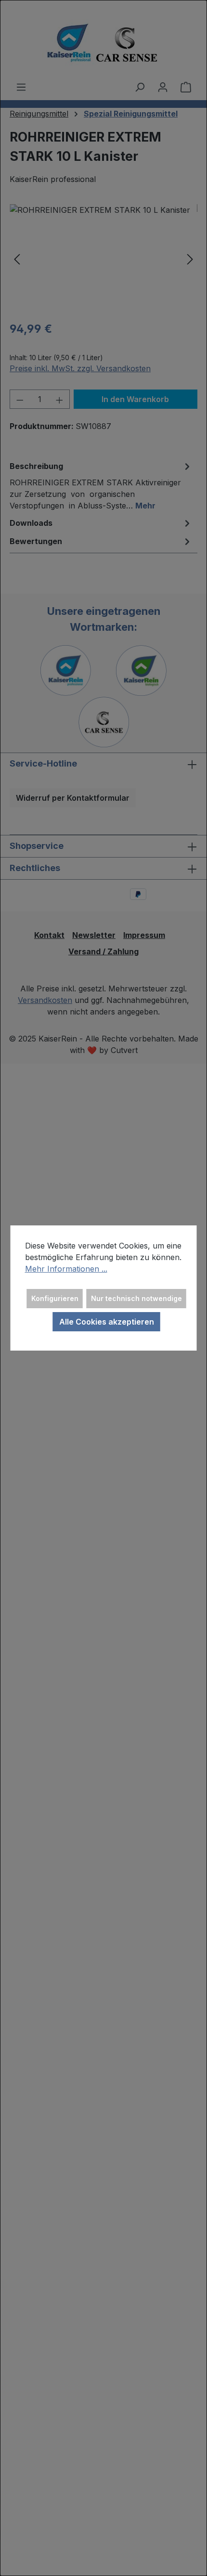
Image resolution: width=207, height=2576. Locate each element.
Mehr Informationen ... (66, 1269)
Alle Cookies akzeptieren (107, 1322)
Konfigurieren (55, 1298)
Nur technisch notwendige (136, 1298)
